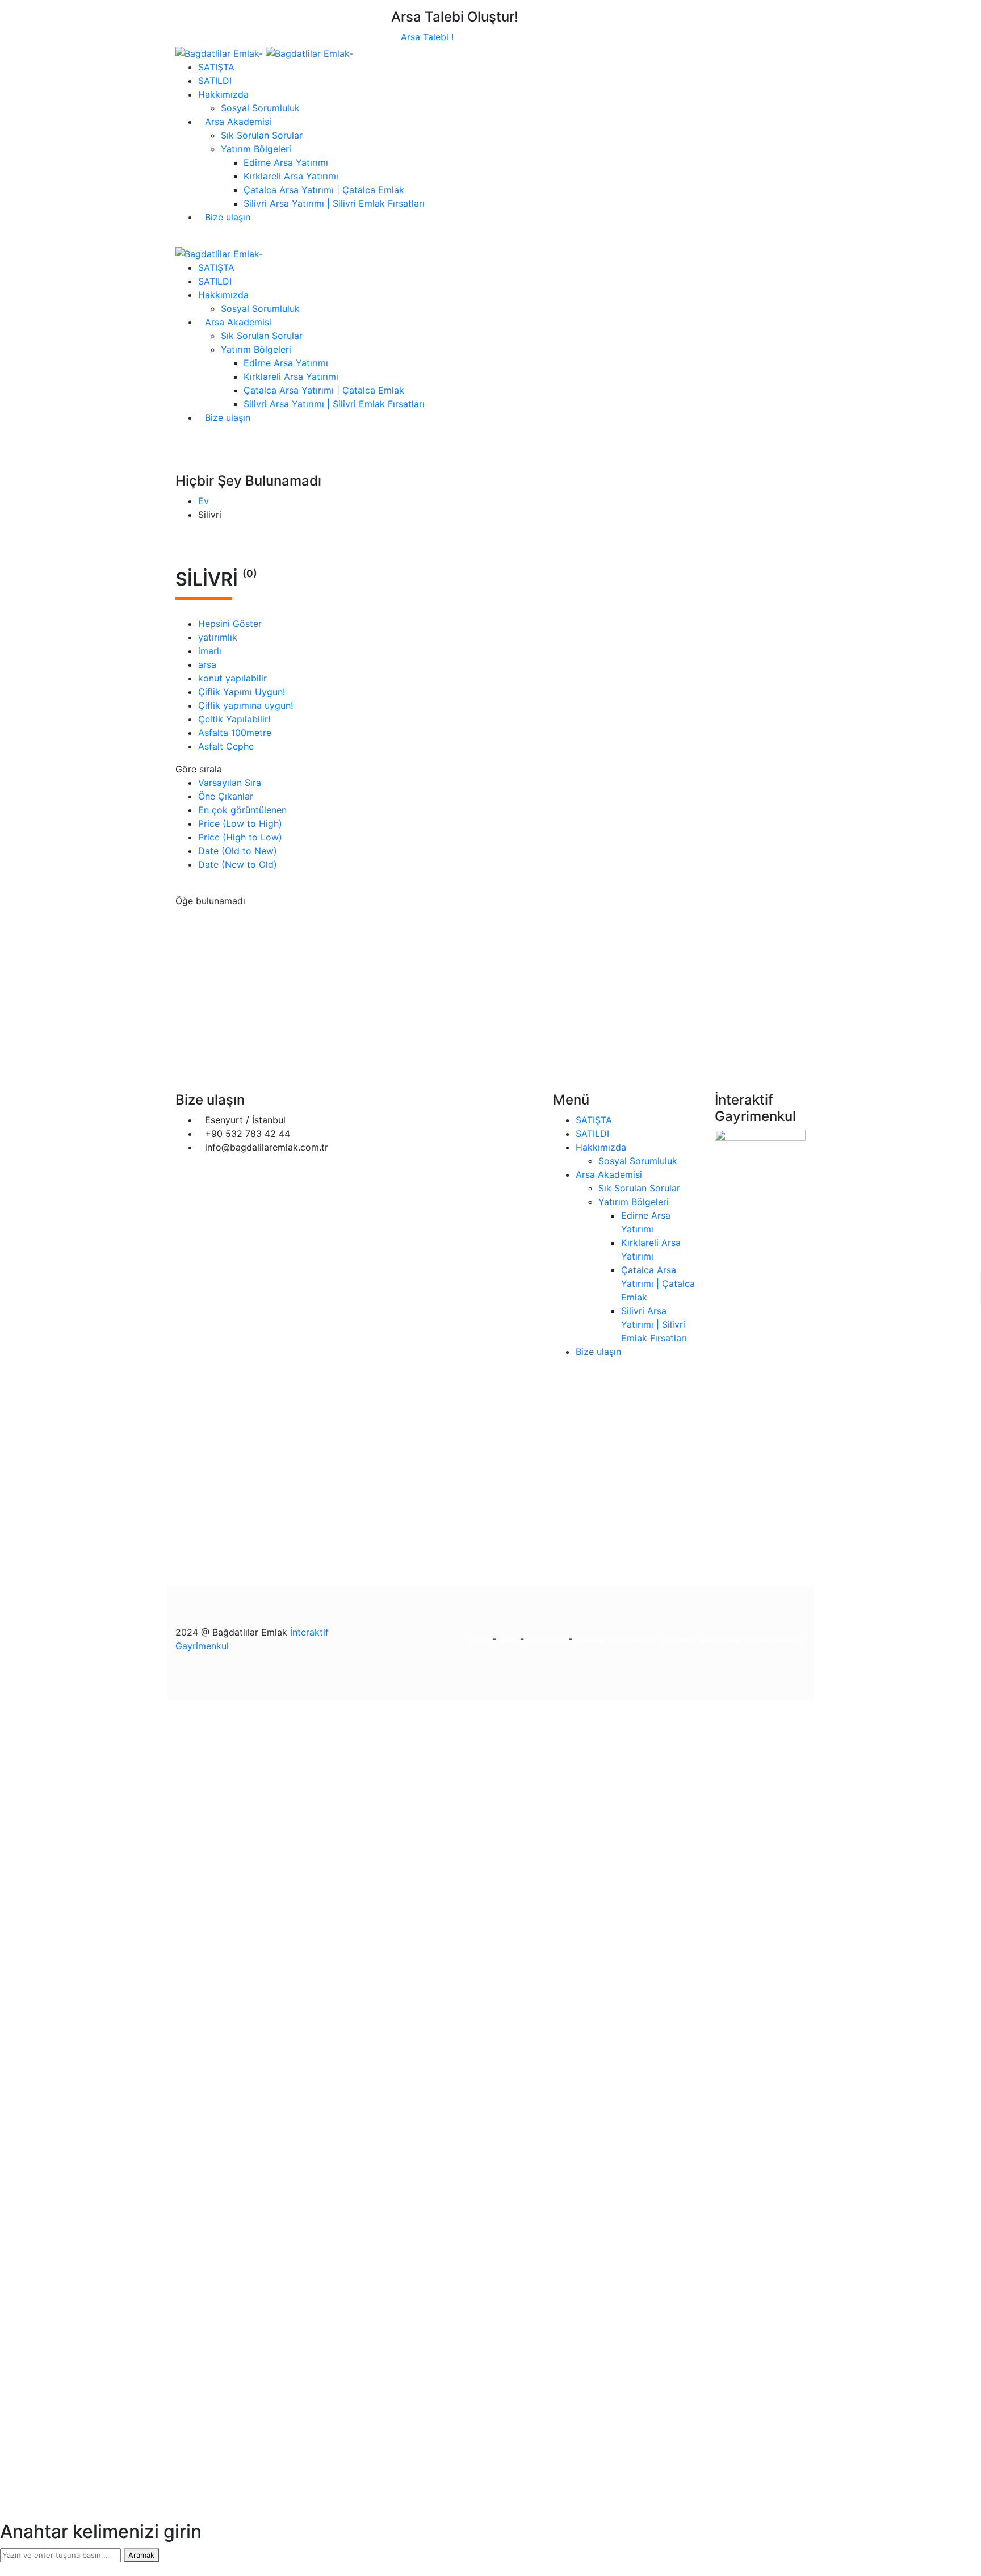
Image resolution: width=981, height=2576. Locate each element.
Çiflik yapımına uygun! (246, 705)
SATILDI (592, 1134)
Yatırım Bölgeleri (634, 1202)
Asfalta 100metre (235, 733)
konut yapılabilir (232, 678)
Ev (204, 501)
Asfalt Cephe (226, 746)
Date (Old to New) (238, 851)
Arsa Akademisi (609, 1174)
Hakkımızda (601, 1147)
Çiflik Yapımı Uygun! (242, 692)
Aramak (141, 2555)
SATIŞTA (594, 1120)
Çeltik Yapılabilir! (234, 719)
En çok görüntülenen (242, 810)
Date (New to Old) (238, 864)
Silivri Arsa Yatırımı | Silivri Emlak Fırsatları (654, 1324)
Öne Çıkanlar (226, 796)
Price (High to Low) (240, 837)
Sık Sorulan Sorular (639, 1188)
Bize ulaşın (598, 1352)
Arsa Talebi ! (426, 37)
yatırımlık (218, 637)
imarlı (210, 651)
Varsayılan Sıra (230, 783)
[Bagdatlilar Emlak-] (221, 52)
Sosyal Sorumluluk (638, 1161)
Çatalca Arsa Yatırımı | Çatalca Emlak (658, 1283)
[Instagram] (793, 966)
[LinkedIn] (802, 966)
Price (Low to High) (240, 823)
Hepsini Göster (230, 624)
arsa (207, 664)
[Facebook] (784, 966)
